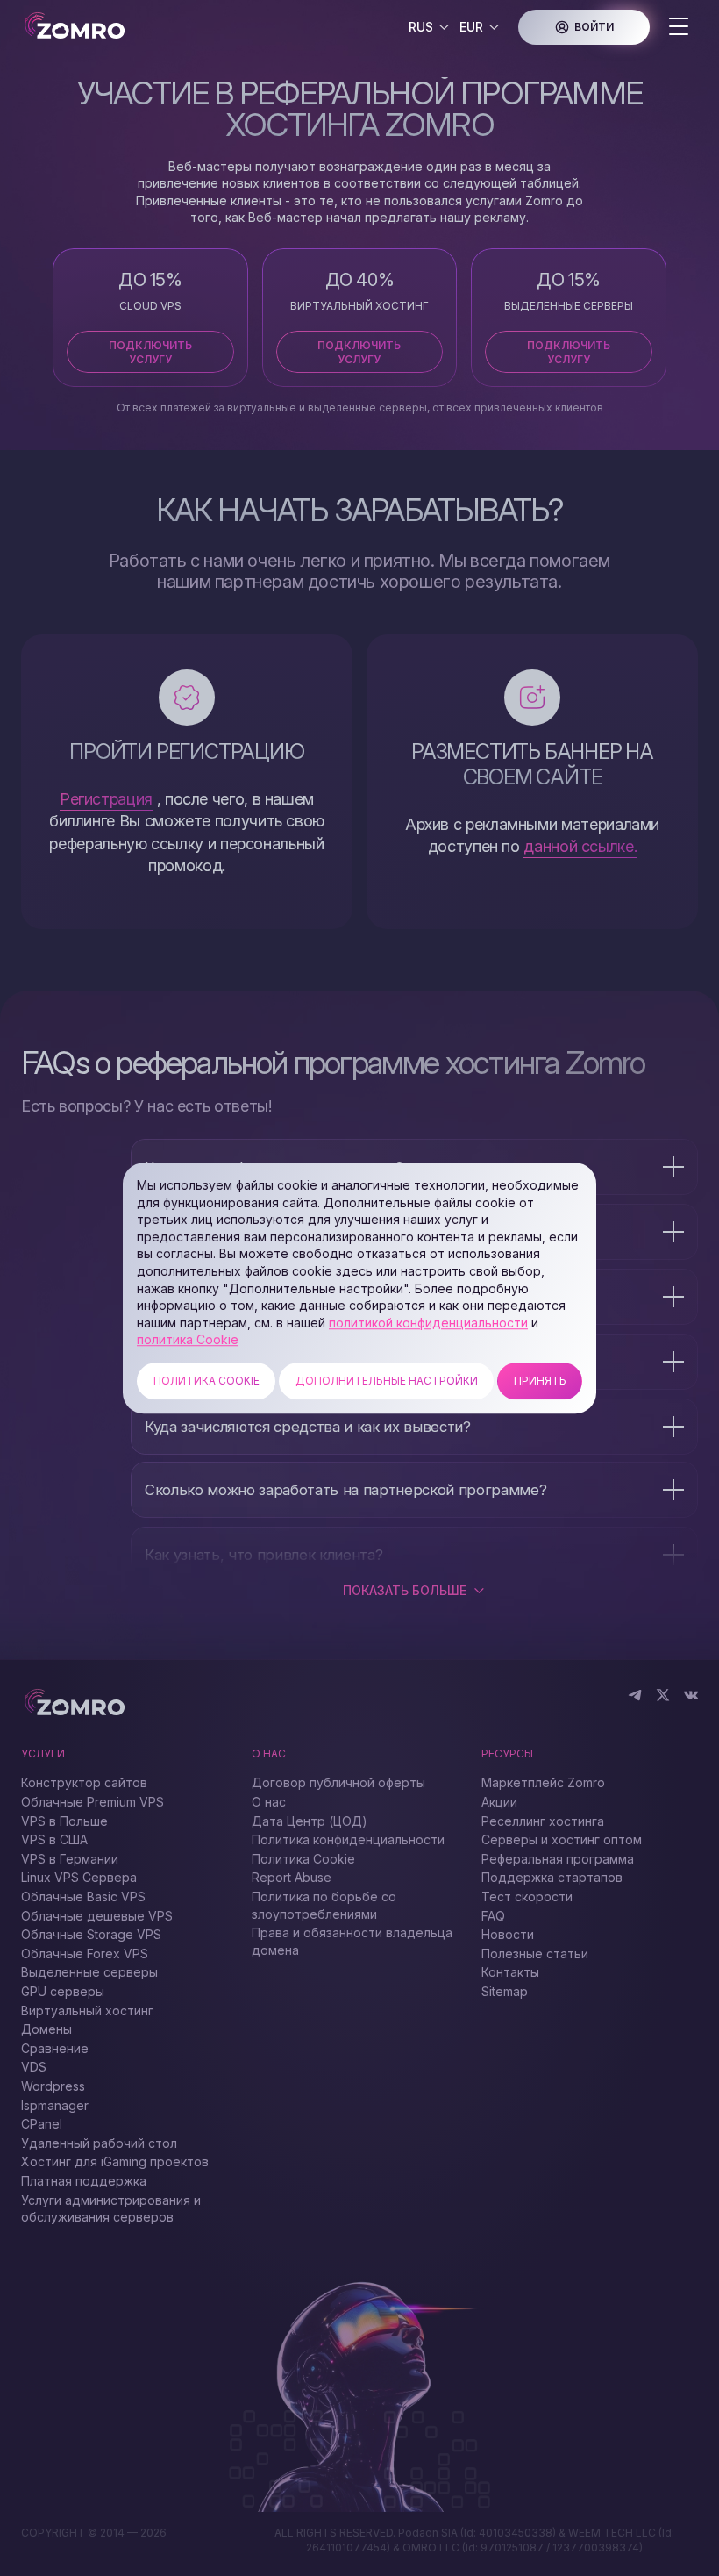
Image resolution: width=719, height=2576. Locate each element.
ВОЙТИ (594, 27)
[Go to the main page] (89, 27)
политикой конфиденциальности (428, 1323)
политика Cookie (188, 1340)
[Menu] (679, 28)
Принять (540, 1381)
